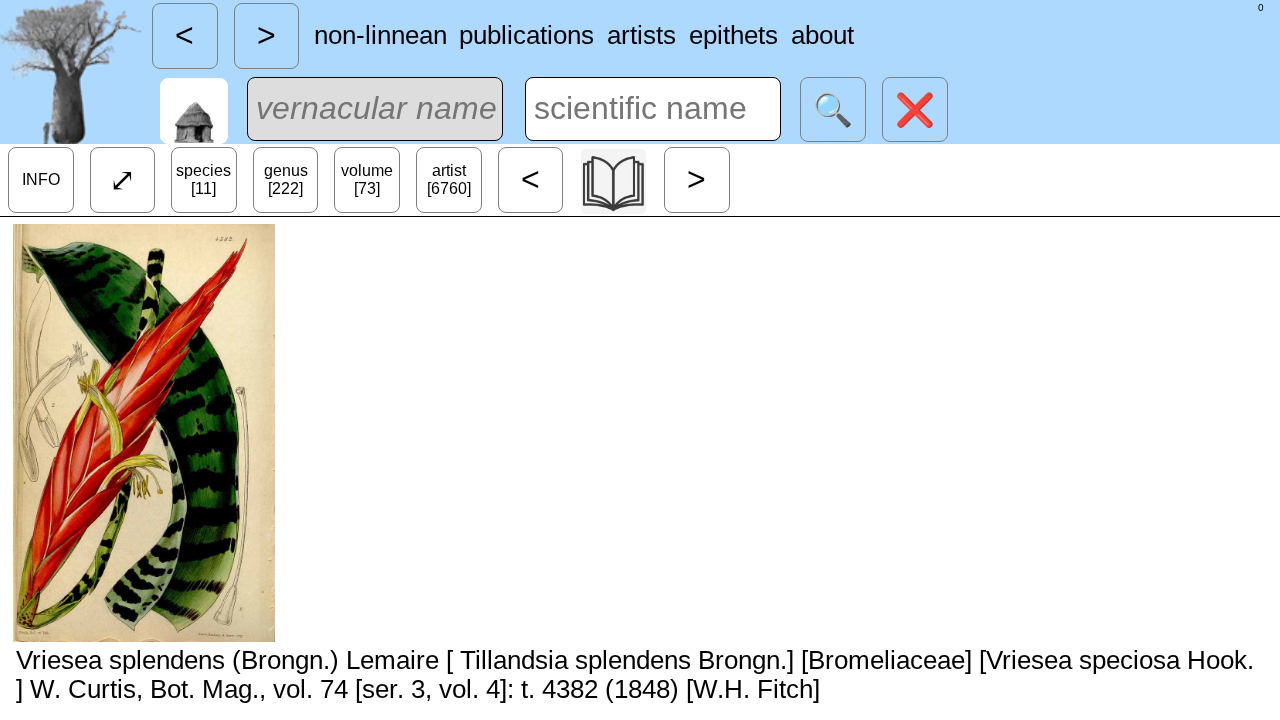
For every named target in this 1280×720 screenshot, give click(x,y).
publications (526, 35)
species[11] (203, 179)
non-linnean (380, 35)
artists (641, 35)
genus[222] (286, 179)
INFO (41, 179)
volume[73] (367, 179)
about (822, 35)
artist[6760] (449, 179)
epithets (733, 35)
